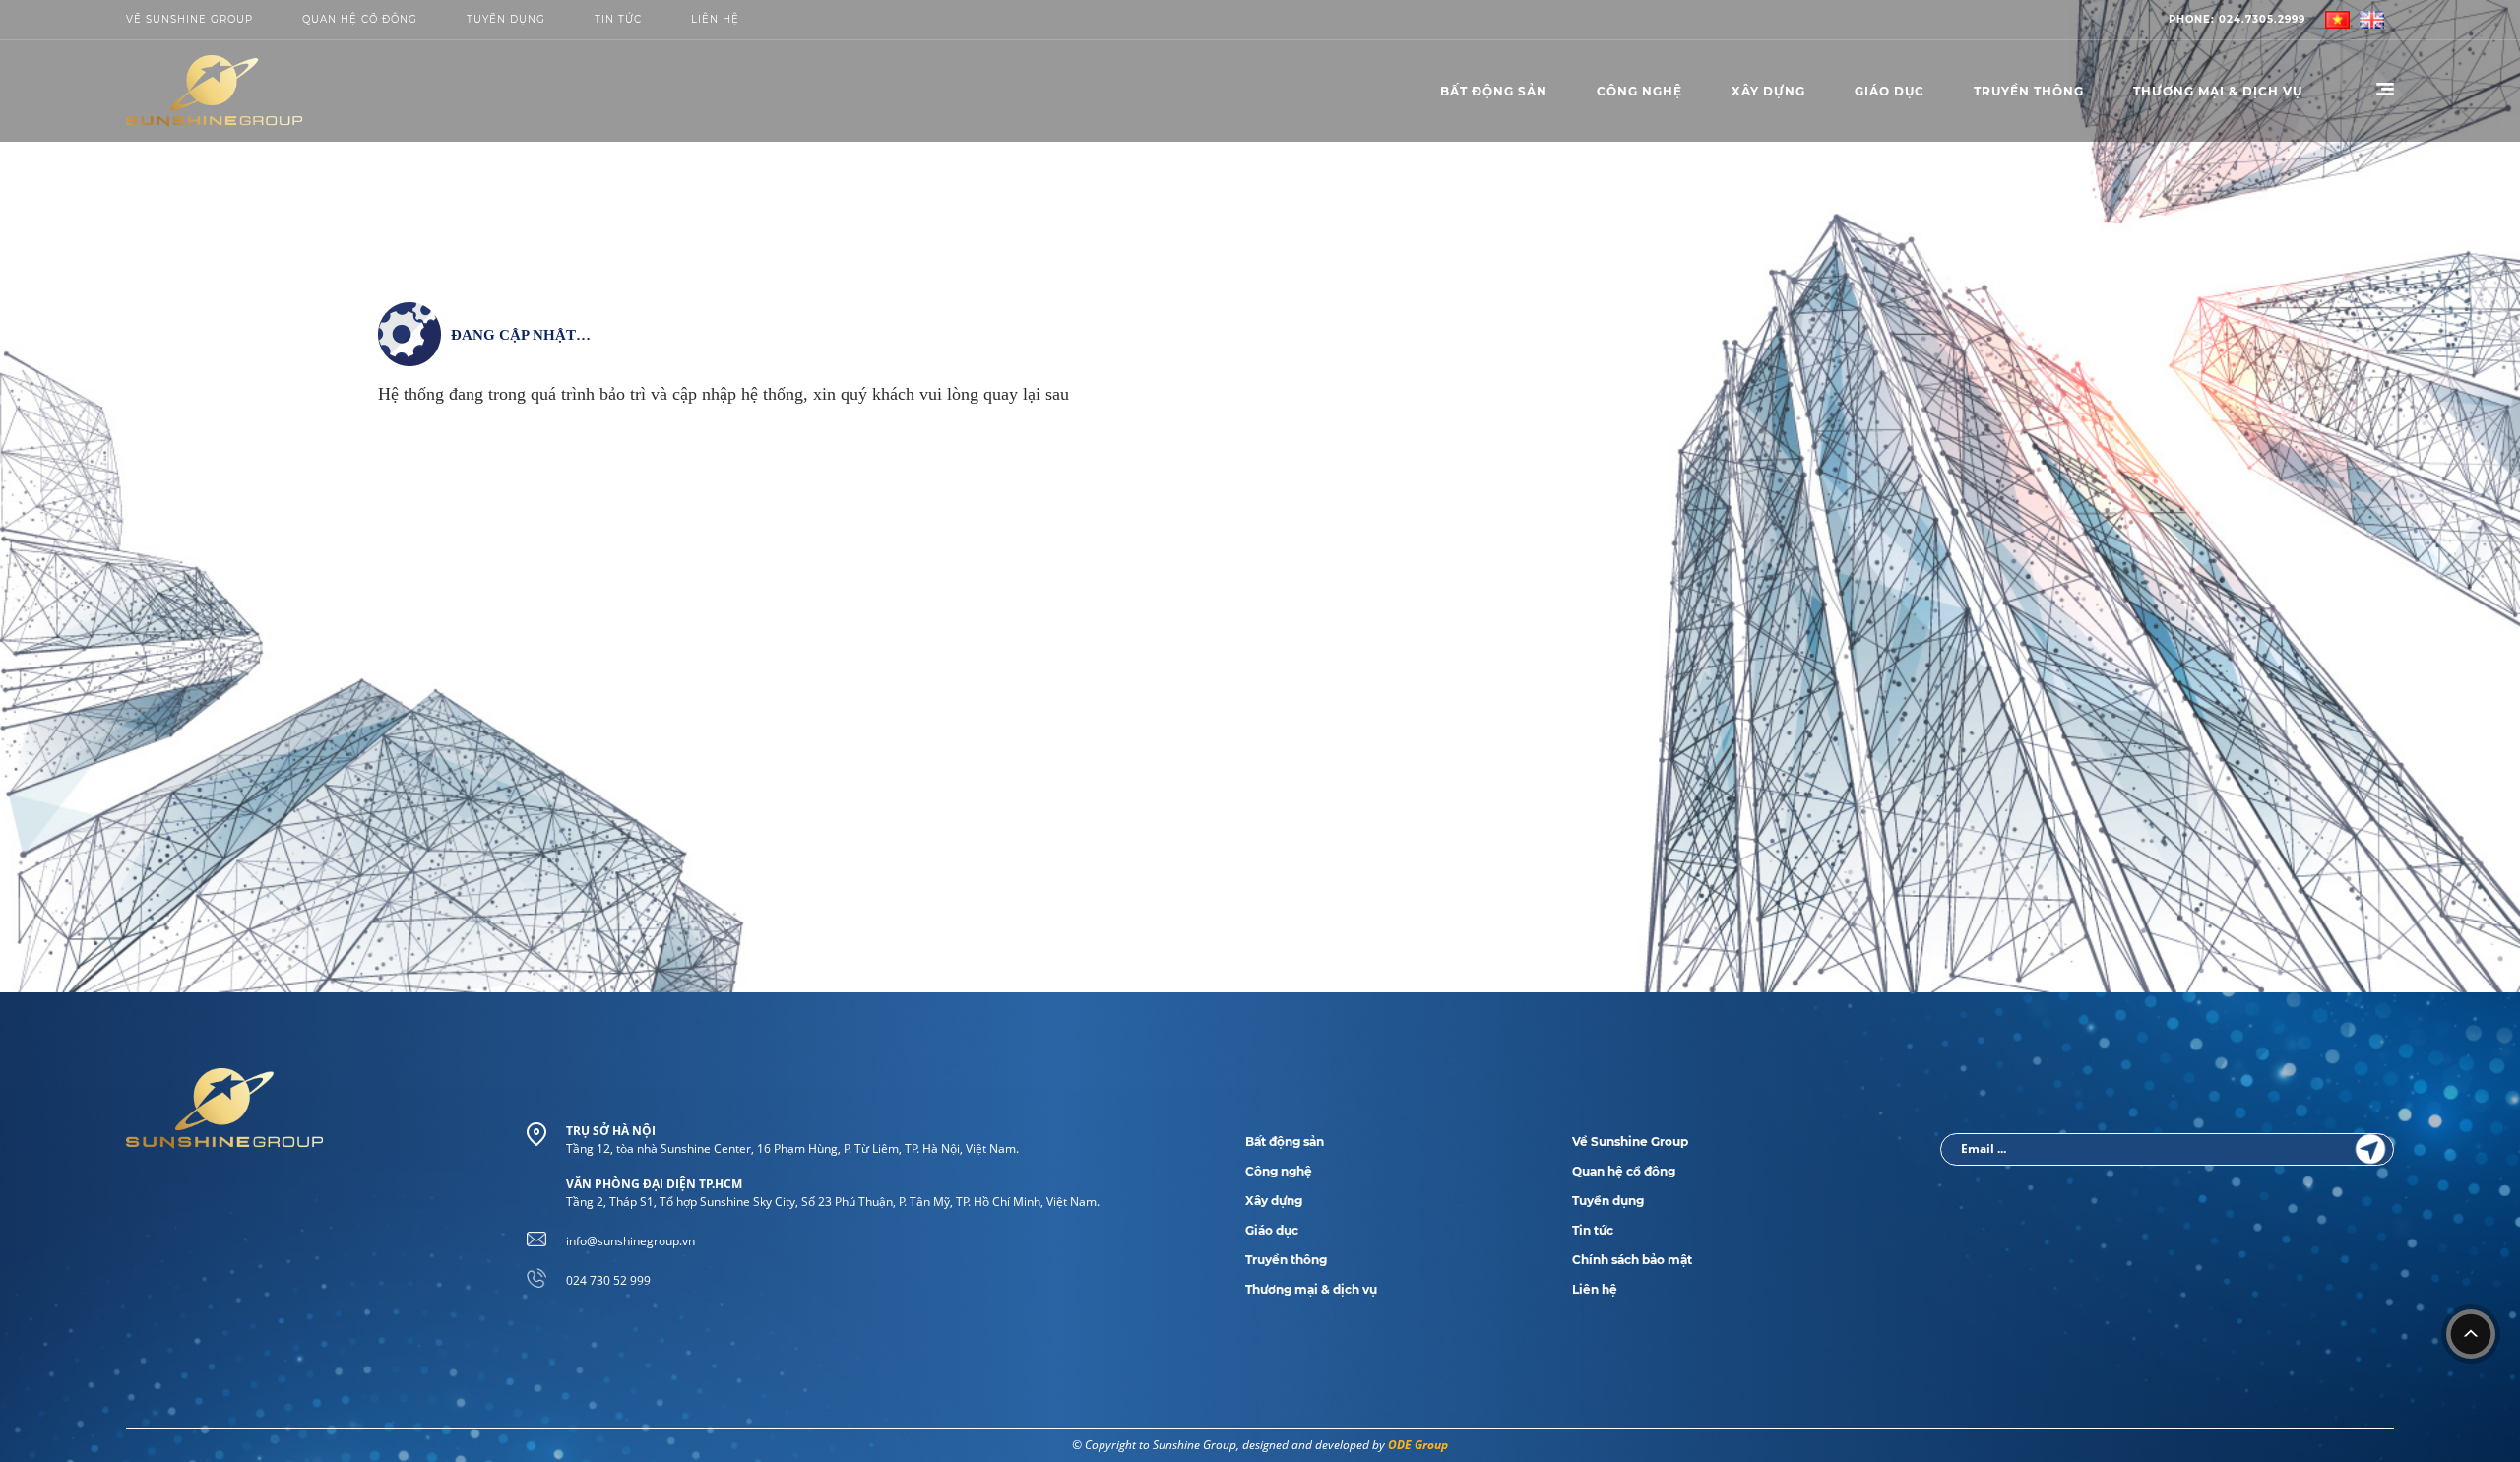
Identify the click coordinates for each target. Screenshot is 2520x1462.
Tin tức (618, 19)
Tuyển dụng (506, 19)
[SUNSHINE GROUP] (214, 91)
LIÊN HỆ (715, 19)
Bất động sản (1494, 91)
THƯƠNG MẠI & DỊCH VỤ (2218, 91)
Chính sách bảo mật (1632, 1260)
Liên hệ (1595, 1289)
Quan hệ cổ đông (360, 19)
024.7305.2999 (2237, 19)
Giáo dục (1890, 91)
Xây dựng (1768, 91)
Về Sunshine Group (189, 19)
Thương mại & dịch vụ (1311, 1289)
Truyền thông (2029, 91)
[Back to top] (2471, 1334)
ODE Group (1418, 1445)
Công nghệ (1639, 91)
